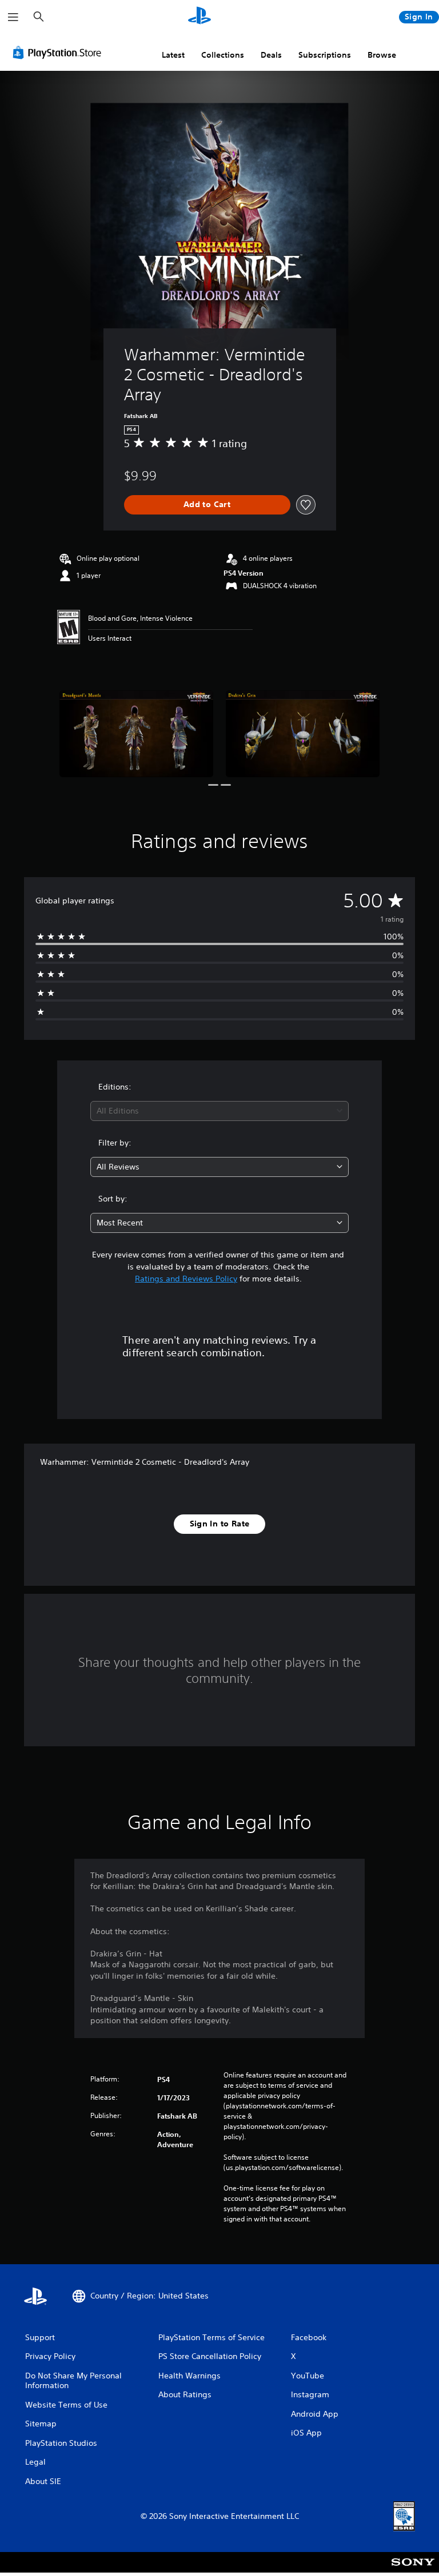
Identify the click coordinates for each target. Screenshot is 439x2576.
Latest (173, 55)
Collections (223, 55)
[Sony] (413, 2570)
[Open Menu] (13, 17)
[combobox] (219, 1111)
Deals (271, 55)
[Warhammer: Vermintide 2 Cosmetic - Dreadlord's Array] (136, 734)
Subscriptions (325, 55)
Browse (382, 55)
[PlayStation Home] (199, 17)
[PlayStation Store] (59, 53)
